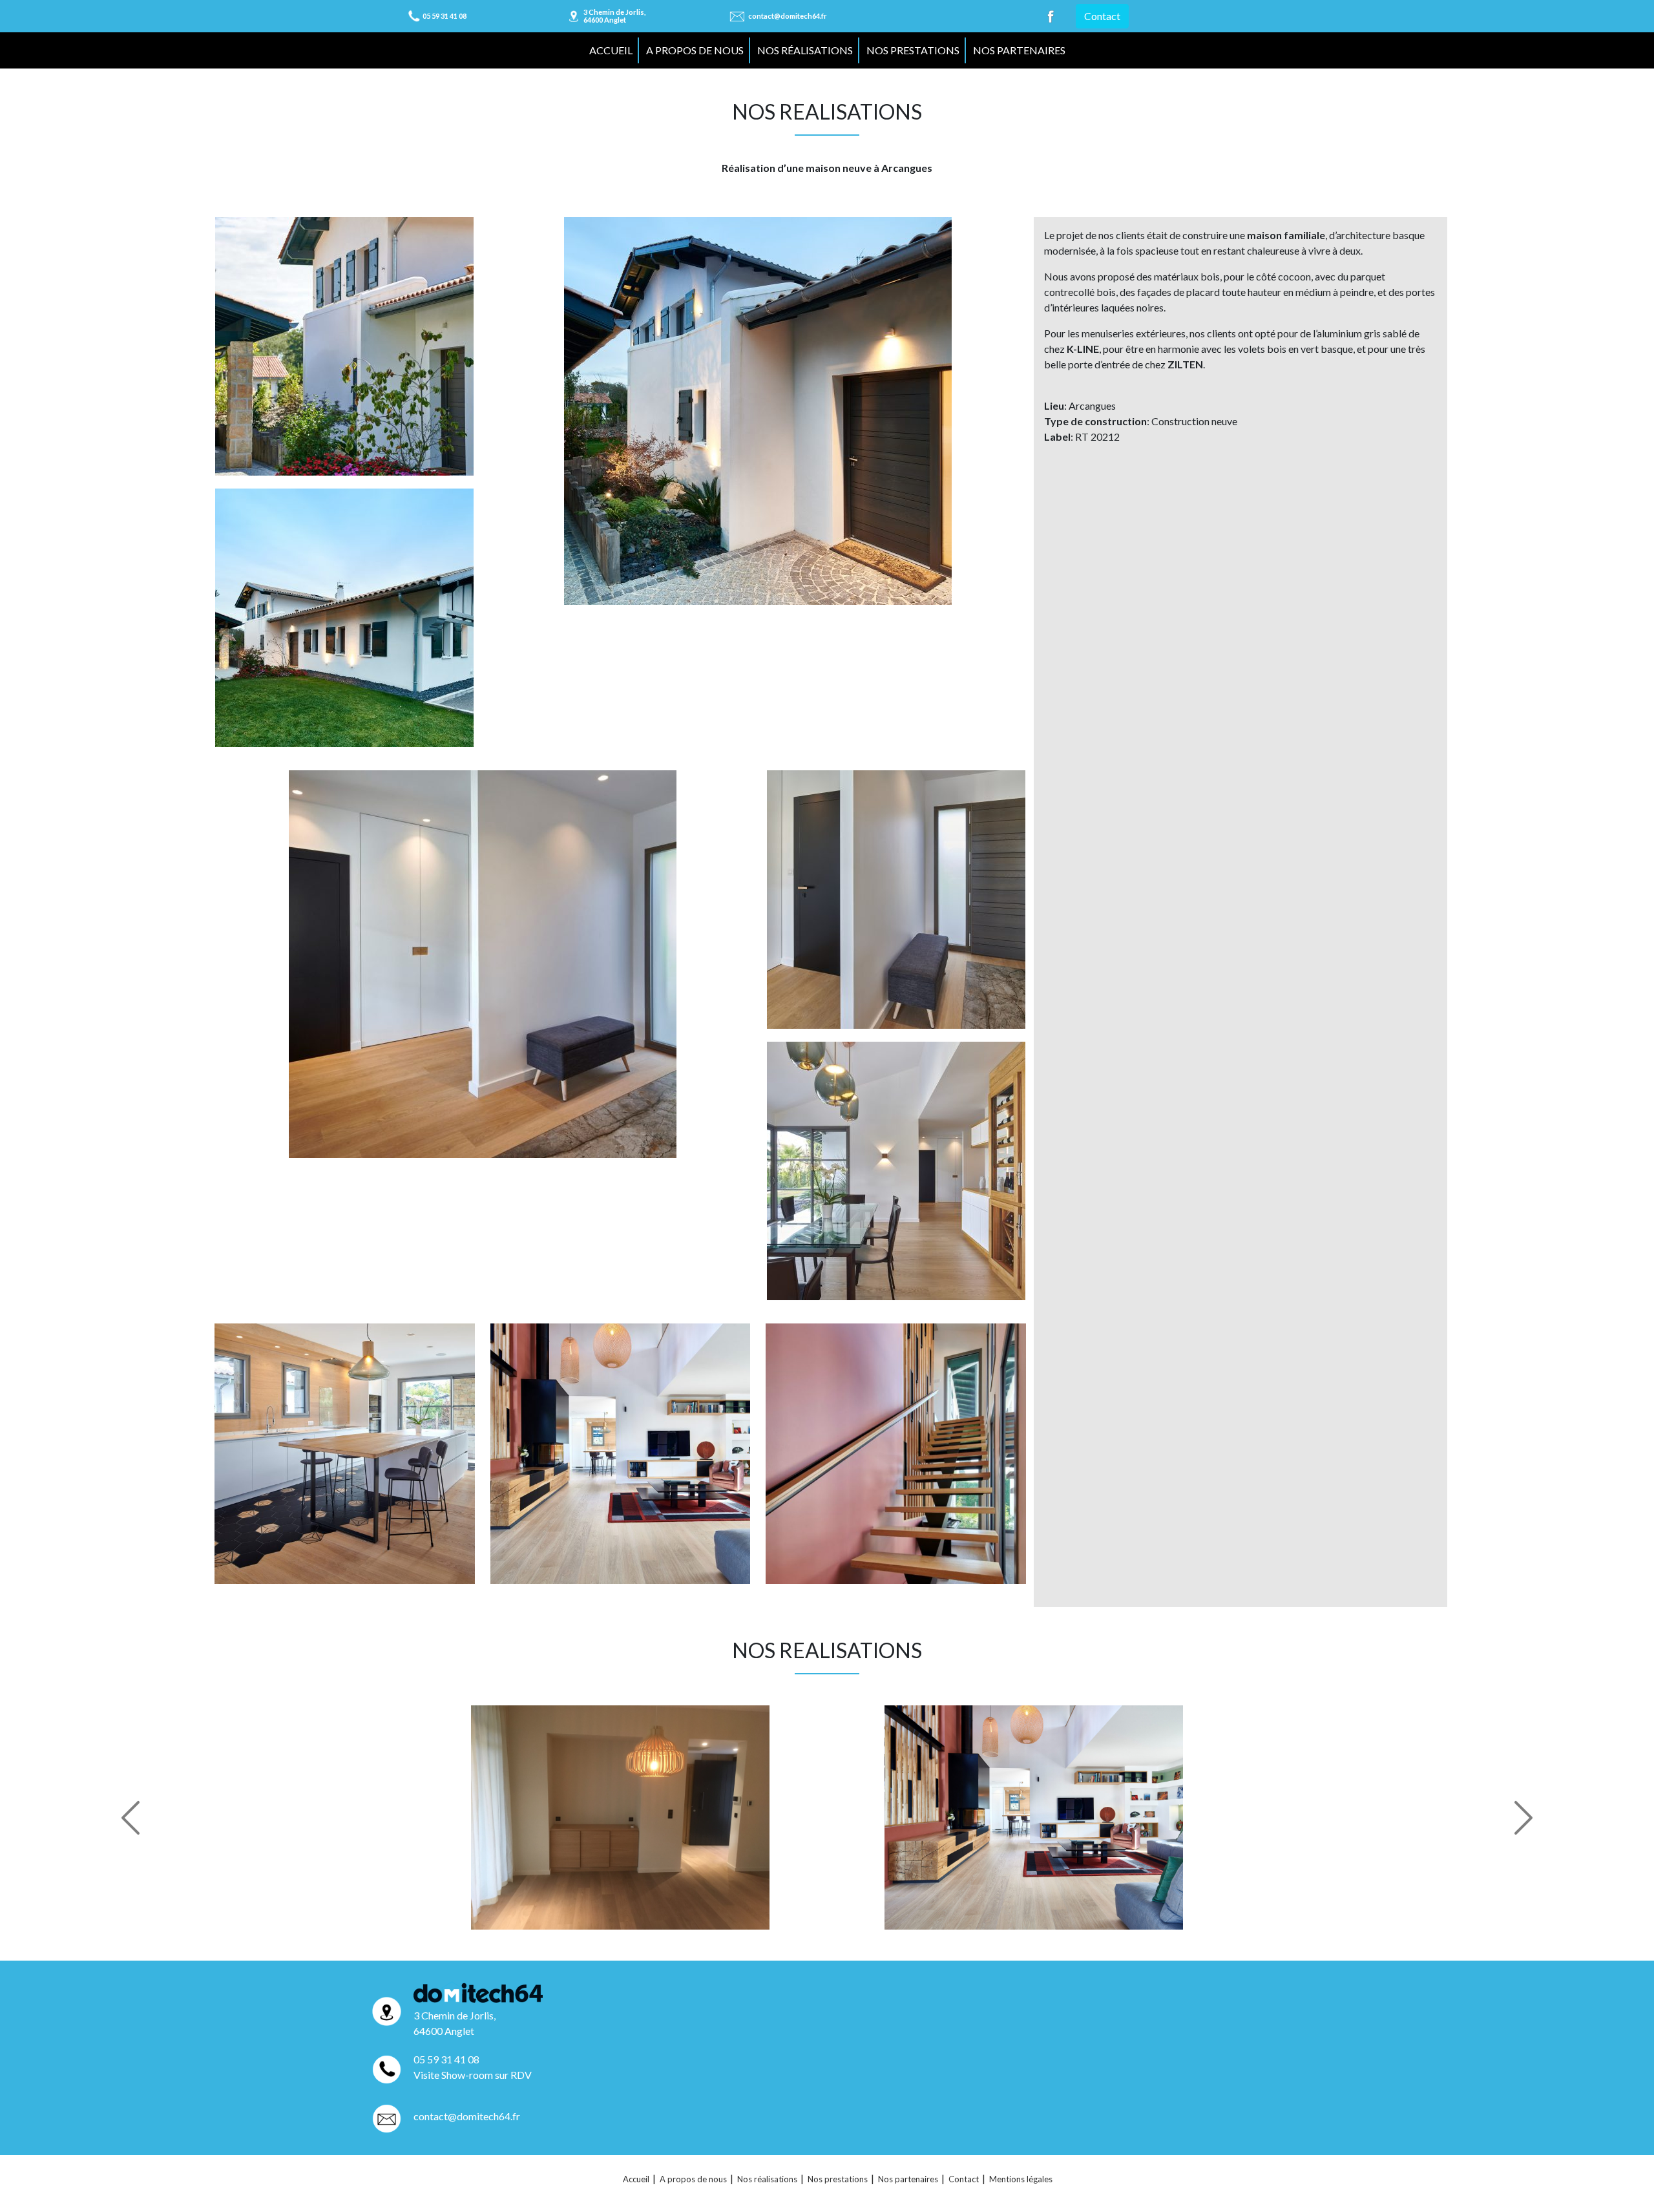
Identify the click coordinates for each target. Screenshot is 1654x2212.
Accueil (611, 50)
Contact (1102, 16)
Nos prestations (913, 50)
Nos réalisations (805, 50)
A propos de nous (695, 50)
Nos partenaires (1019, 50)
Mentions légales (1021, 2179)
